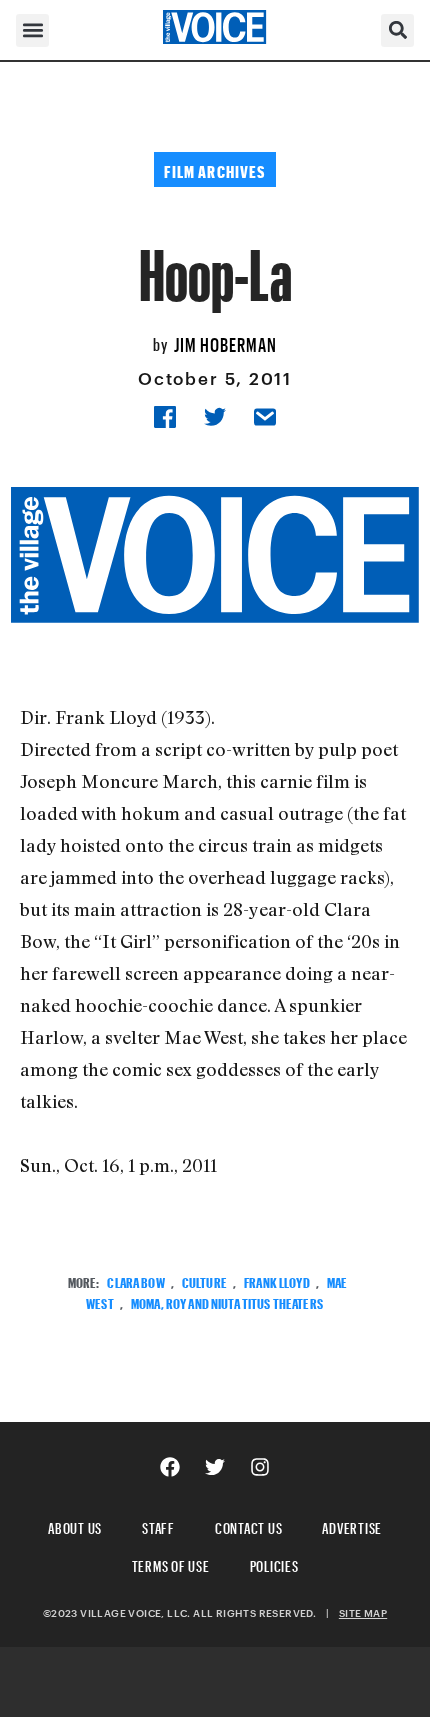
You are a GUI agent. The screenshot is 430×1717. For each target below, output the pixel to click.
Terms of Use (171, 1563)
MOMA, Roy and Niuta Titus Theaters (227, 1301)
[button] (32, 30)
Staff (158, 1525)
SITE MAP (363, 1613)
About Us (75, 1525)
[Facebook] (170, 1467)
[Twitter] (215, 1467)
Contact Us (249, 1525)
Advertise (352, 1525)
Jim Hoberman (225, 342)
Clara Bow (135, 1280)
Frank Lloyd (277, 1280)
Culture (204, 1280)
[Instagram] (260, 1467)
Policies (274, 1563)
